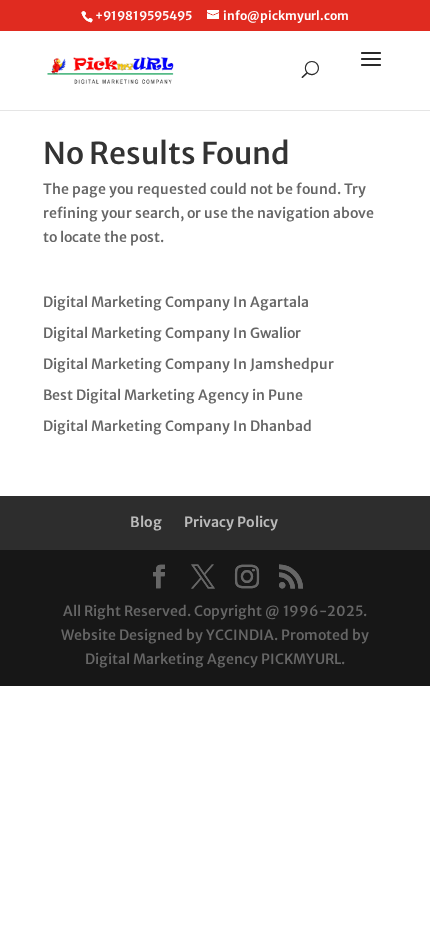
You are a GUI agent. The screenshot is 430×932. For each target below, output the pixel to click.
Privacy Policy (231, 522)
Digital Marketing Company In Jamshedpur (188, 364)
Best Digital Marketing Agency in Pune (173, 395)
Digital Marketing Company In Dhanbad (177, 426)
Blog (146, 522)
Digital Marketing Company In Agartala (176, 302)
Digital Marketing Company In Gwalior (172, 333)
